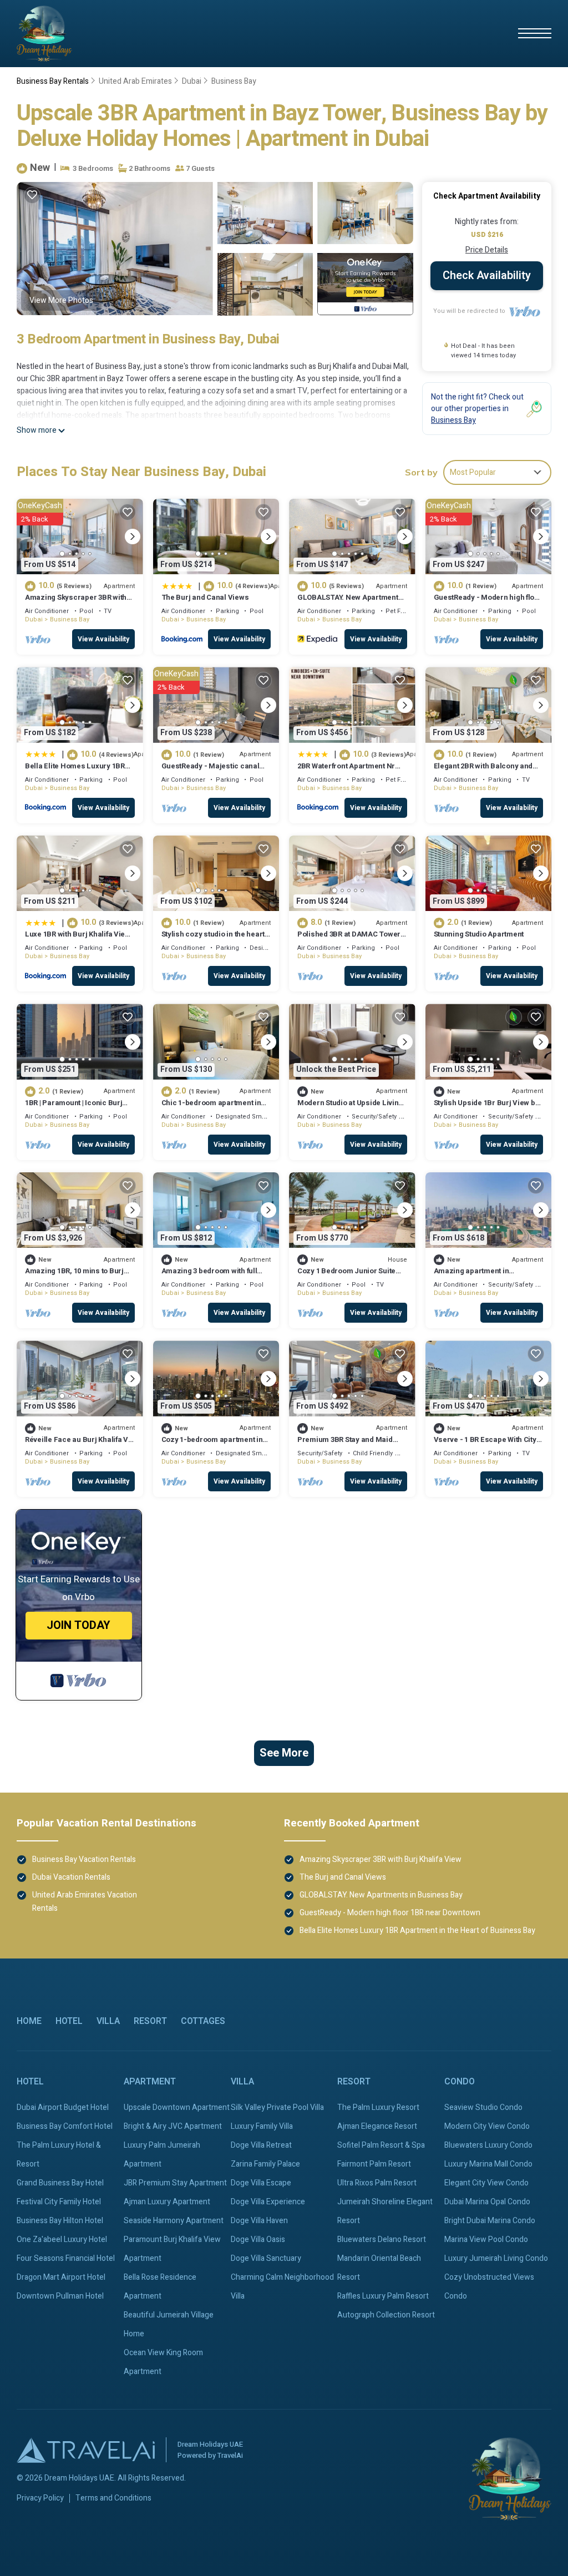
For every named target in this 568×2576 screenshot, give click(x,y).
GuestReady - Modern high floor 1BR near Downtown (488, 602)
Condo (460, 2082)
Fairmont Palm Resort (374, 2164)
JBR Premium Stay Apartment (175, 2183)
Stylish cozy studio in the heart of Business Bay (213, 939)
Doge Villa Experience (268, 2202)
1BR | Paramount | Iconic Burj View (73, 1108)
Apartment (150, 2082)
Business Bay (234, 81)
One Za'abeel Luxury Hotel (62, 2240)
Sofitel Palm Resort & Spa (381, 2145)
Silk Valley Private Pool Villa (277, 2107)
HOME (29, 2021)
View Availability (103, 639)
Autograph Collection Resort (386, 2315)
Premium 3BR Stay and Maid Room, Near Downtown (345, 1444)
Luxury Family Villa (262, 2126)
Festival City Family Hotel (59, 2202)
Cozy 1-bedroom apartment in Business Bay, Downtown (212, 1444)
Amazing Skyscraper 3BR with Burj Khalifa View (76, 602)
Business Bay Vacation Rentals (84, 1859)
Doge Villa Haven (259, 2221)
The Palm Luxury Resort (378, 2107)
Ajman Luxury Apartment (167, 2202)
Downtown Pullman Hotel (60, 2296)
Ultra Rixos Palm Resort (377, 2183)
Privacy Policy (40, 2498)
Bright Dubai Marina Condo (490, 2221)
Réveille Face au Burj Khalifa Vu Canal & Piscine (79, 1444)
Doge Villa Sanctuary (266, 2258)
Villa (108, 2021)
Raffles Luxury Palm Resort (383, 2296)
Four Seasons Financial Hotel (66, 2258)
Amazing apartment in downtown (471, 1276)
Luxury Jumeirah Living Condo (496, 2258)
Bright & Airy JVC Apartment (173, 2126)
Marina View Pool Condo (486, 2240)
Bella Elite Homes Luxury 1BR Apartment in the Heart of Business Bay (417, 1930)
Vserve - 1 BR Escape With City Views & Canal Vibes (485, 1444)
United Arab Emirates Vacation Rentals (85, 1902)
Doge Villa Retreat (261, 2145)
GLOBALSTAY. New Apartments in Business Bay (350, 602)
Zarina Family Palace (265, 2164)
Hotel (69, 2021)
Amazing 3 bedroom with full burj (209, 1276)
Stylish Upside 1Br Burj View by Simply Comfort (486, 1108)
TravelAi (230, 2455)
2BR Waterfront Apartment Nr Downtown (346, 771)
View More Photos (61, 300)
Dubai (192, 81)
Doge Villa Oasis (258, 2240)
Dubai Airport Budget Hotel (63, 2107)
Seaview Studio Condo (483, 2107)
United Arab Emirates (135, 81)
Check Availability (487, 275)
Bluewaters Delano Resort (382, 2240)
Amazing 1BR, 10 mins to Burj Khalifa (74, 1276)
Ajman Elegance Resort (377, 2126)
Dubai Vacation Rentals (71, 1877)
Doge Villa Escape (261, 2183)
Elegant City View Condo (486, 2183)
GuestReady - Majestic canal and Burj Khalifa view (211, 771)
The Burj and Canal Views (205, 597)
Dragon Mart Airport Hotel (61, 2277)
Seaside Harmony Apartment (174, 2221)
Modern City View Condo (487, 2126)
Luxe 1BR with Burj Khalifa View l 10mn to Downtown (79, 939)
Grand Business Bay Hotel (60, 2183)
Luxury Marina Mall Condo (488, 2164)
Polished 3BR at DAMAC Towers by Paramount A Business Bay (351, 939)
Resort (150, 2021)
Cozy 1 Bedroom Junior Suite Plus (346, 1276)
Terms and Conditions (113, 2498)
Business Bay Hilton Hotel (60, 2221)
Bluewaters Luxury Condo (488, 2145)
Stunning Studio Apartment (479, 934)
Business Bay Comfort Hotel (65, 2126)
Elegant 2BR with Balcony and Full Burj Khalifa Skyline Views (485, 771)
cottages (203, 2021)
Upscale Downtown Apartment (177, 2107)
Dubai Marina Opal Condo (487, 2202)
